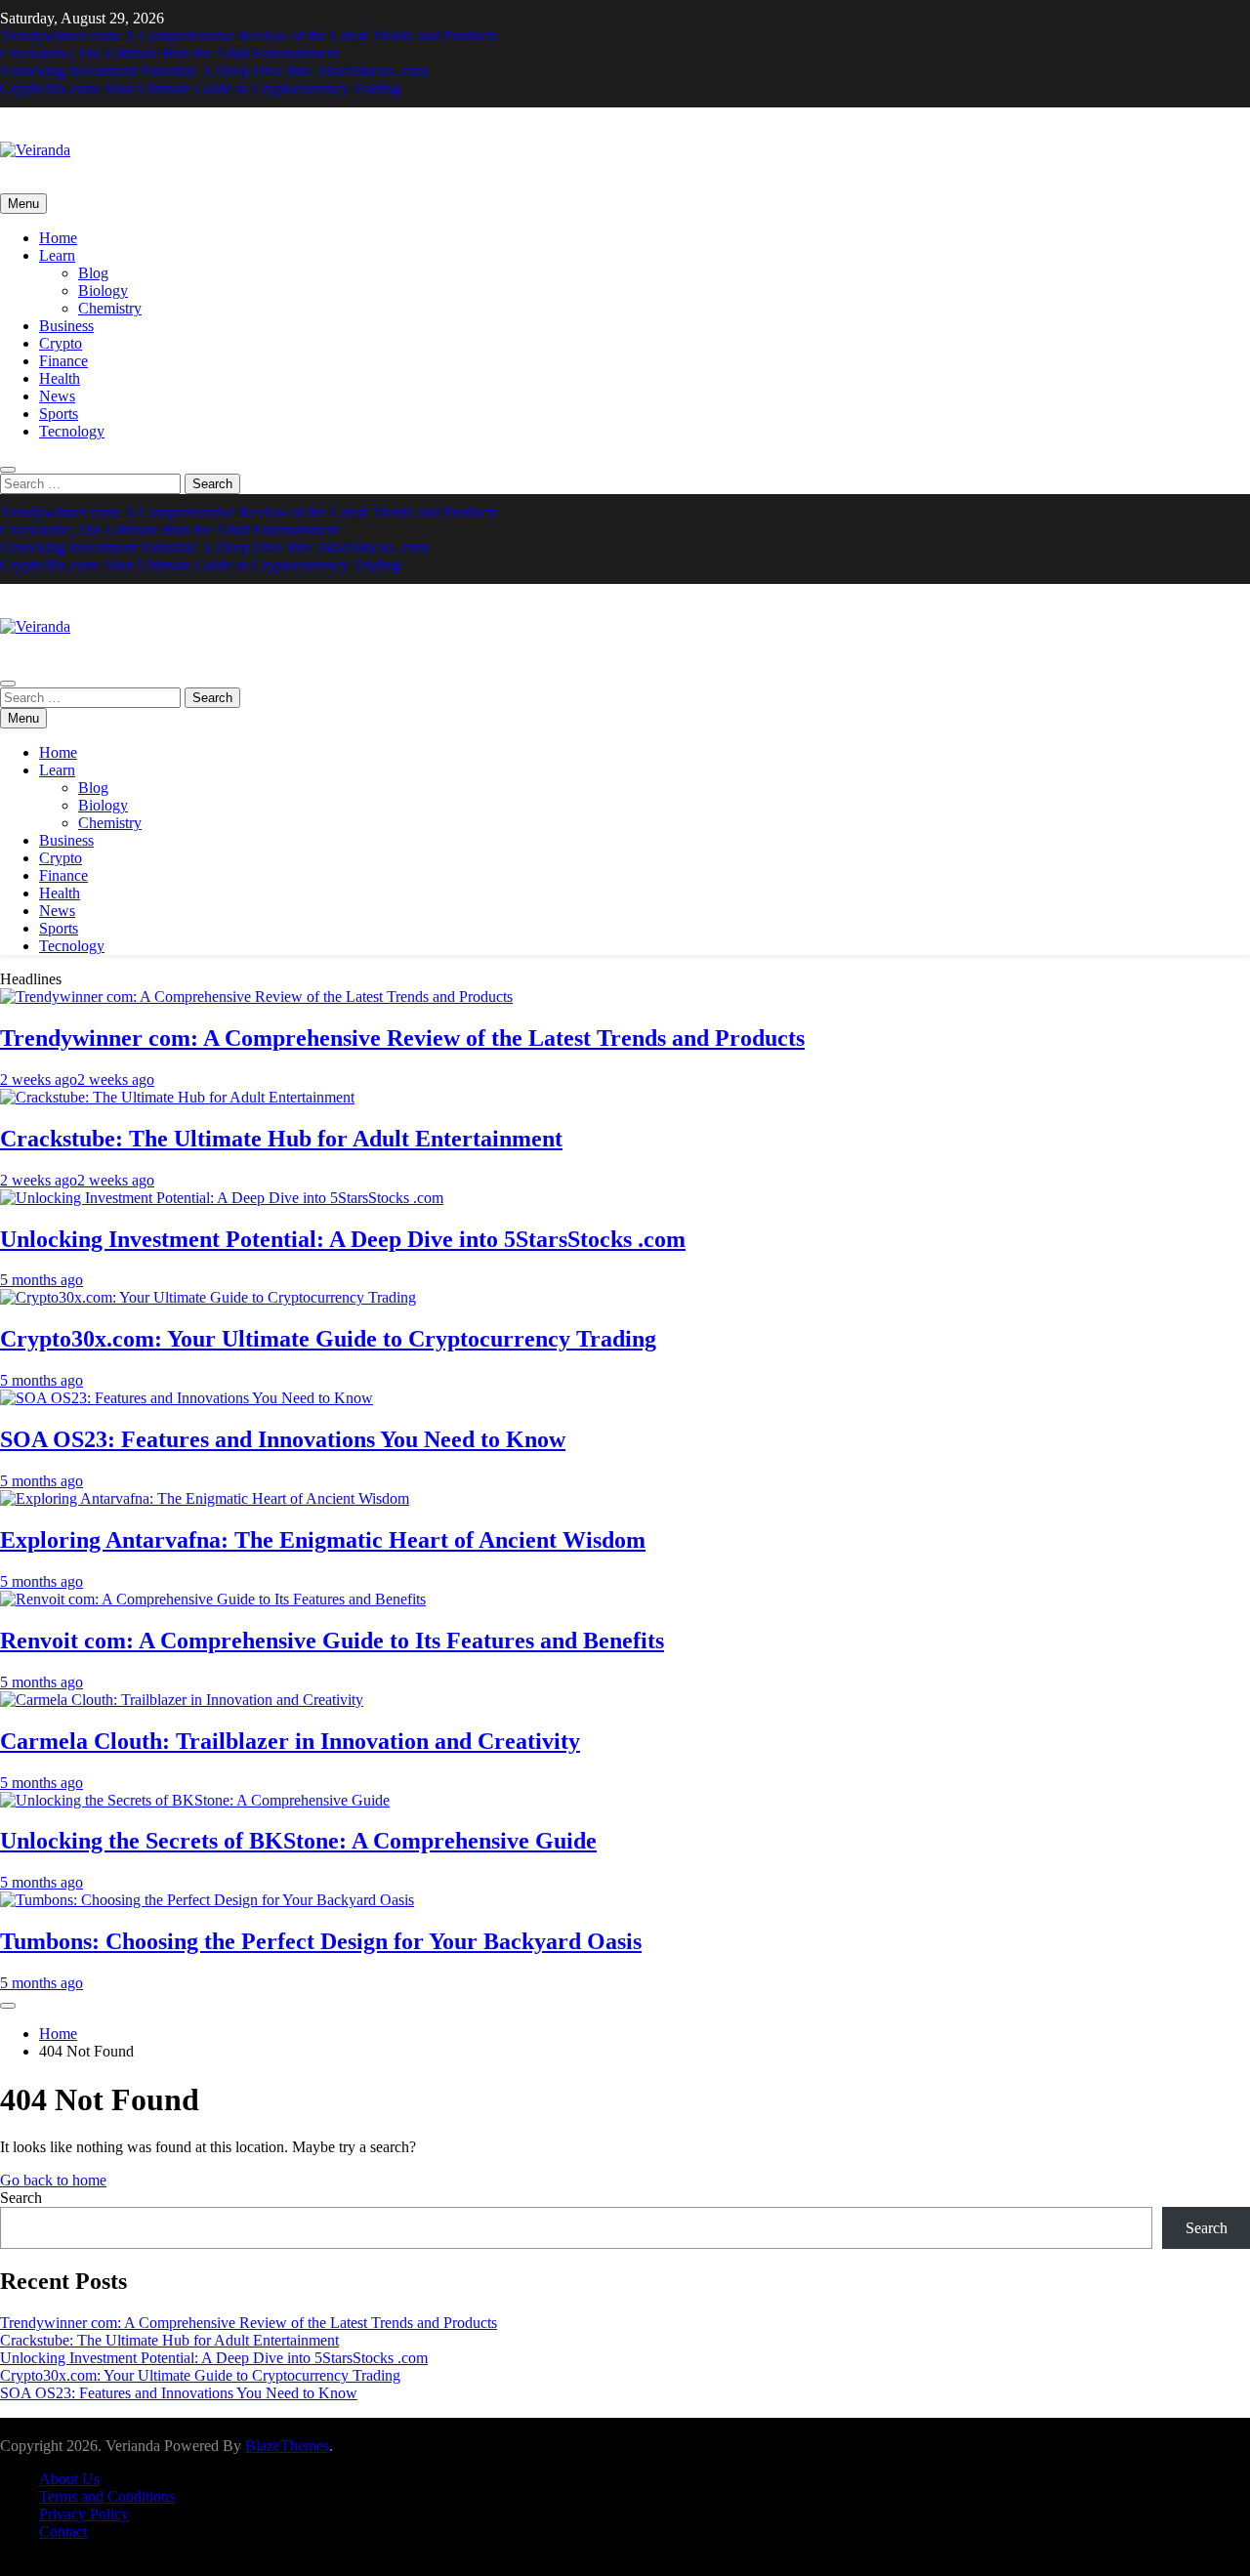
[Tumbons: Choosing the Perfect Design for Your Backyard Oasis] (207, 1900)
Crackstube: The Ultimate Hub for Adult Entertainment (169, 53)
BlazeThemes (287, 2446)
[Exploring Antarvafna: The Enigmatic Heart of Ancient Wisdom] (205, 1498)
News (57, 396)
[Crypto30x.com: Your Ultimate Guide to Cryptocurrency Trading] (208, 1297)
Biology (103, 291)
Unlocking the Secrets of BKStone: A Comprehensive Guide (298, 1841)
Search (21, 2198)
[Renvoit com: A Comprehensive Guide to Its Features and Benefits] (213, 1599)
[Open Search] (8, 470)
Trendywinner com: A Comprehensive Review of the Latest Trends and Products (249, 36)
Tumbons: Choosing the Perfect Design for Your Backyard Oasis (321, 1941)
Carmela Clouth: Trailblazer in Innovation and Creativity (290, 1741)
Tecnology (72, 431)
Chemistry (110, 308)
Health (60, 378)
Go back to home (53, 2180)
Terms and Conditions (107, 2496)
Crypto (61, 343)
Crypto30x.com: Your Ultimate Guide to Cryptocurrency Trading (200, 88)
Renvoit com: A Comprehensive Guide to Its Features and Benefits (332, 1641)
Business (66, 326)
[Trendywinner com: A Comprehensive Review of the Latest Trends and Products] (256, 997)
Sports (59, 414)
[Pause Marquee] (8, 2006)
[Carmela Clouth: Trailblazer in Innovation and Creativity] (182, 1700)
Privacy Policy (84, 2514)
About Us (69, 2479)
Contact (63, 2532)
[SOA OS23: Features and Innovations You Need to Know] (187, 1398)
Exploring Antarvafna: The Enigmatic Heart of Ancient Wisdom (323, 1540)
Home (58, 238)
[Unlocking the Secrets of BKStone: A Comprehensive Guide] (195, 1800)
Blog (93, 273)
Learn (57, 255)
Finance (63, 361)
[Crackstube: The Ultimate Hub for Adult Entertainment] (177, 1097)
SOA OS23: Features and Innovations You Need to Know (283, 1439)
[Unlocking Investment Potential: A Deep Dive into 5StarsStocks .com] (222, 1198)
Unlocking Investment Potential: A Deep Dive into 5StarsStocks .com (214, 71)
